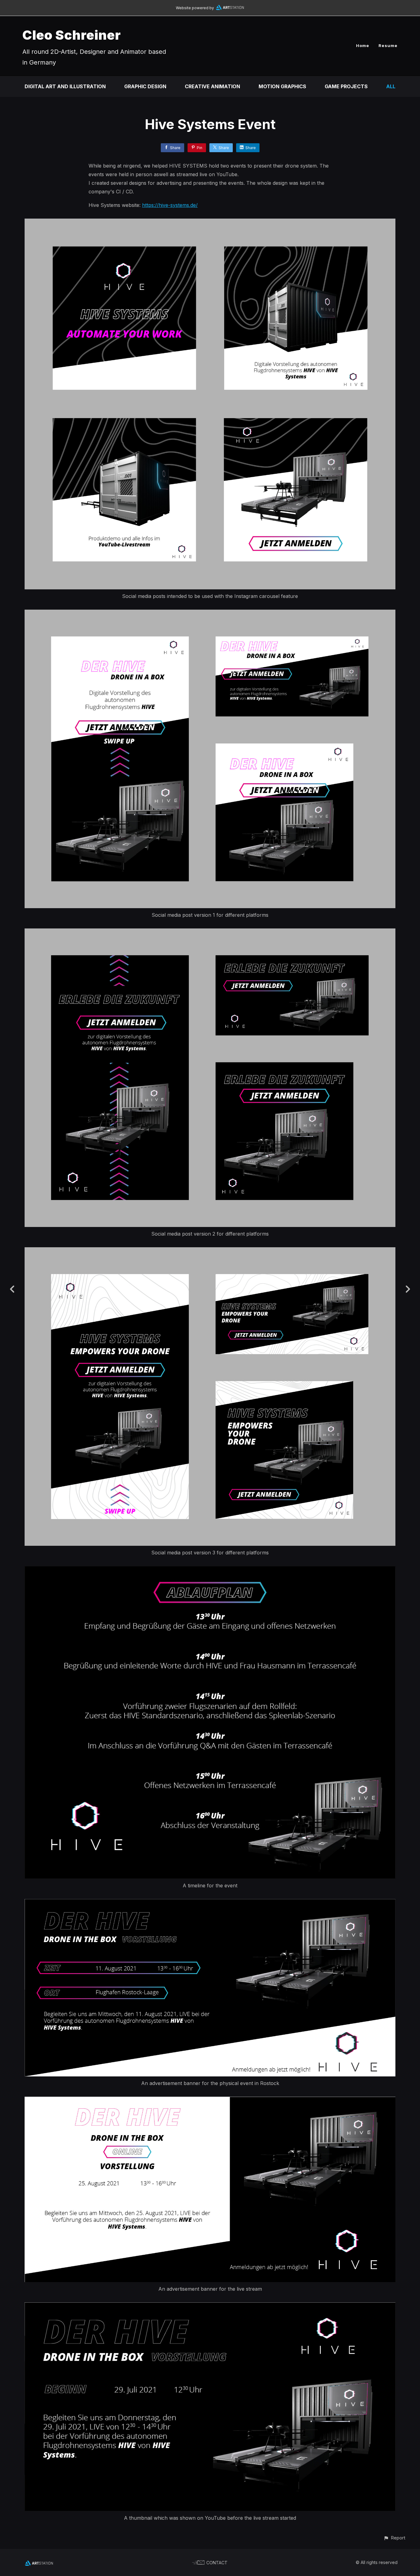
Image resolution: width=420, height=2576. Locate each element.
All (391, 86)
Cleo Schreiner (72, 35)
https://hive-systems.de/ (170, 205)
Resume (388, 46)
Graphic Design (145, 86)
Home (363, 46)
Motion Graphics (282, 86)
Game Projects (346, 86)
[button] (394, 2538)
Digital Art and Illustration (65, 86)
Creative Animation (212, 86)
